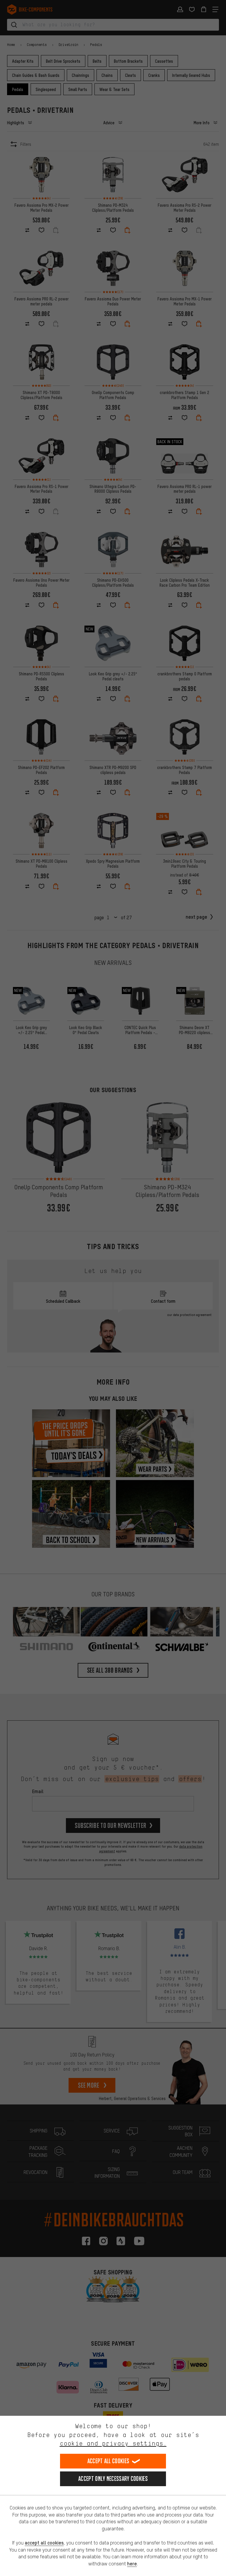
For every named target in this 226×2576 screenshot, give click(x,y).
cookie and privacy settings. (113, 2443)
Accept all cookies (108, 2461)
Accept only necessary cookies (113, 2479)
